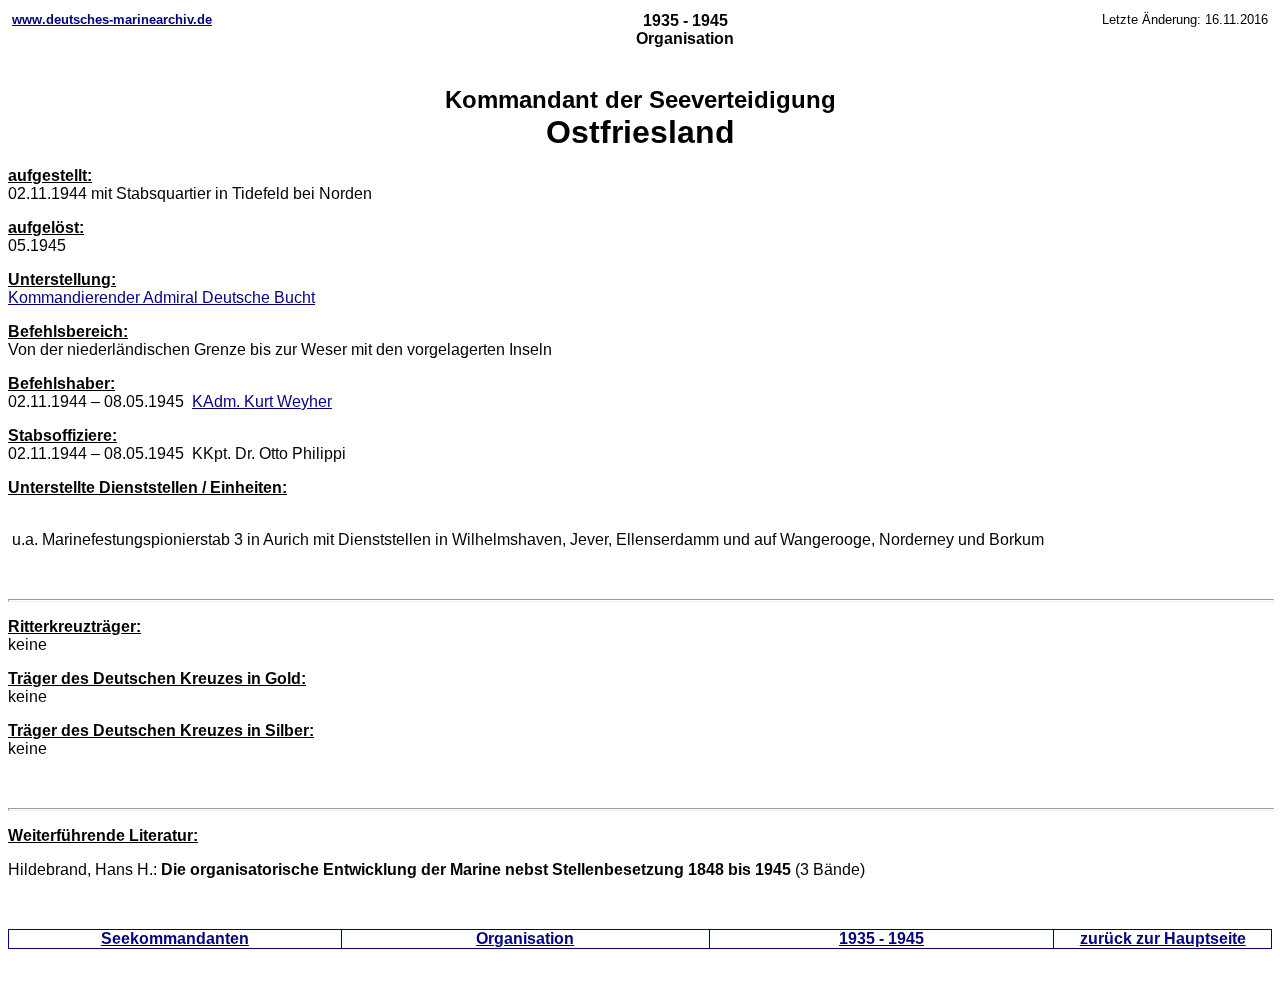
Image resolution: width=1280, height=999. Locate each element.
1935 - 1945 (881, 938)
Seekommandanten (175, 938)
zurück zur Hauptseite (1163, 938)
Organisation (525, 938)
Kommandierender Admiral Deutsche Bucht (161, 297)
